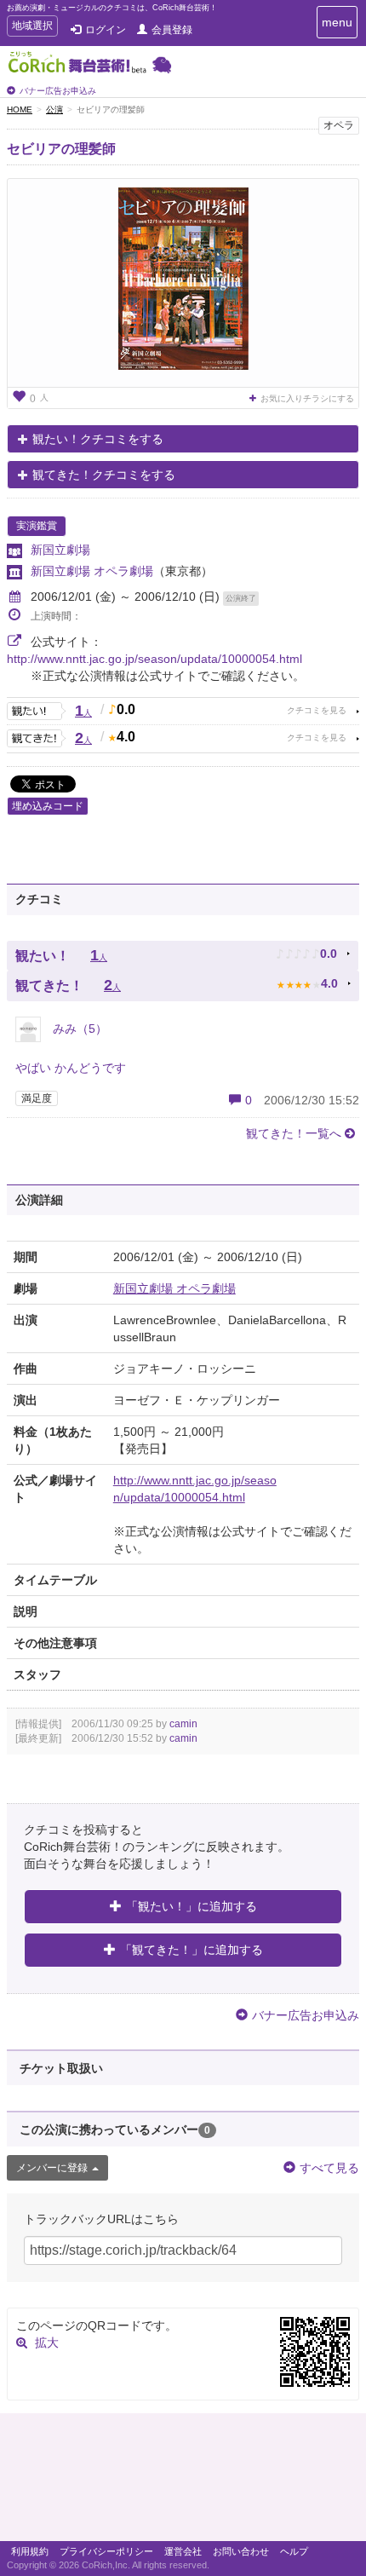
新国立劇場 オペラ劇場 (92, 571)
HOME (20, 109)
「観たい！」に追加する (192, 1906)
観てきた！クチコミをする (104, 475)
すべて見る (329, 2168)
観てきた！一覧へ (294, 1133)
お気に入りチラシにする (307, 398)
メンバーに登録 (52, 2168)
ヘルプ (294, 2551)
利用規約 (30, 2551)
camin (183, 1724)
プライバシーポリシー (106, 2551)
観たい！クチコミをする (98, 439)
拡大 (47, 2343)
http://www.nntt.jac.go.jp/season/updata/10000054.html (154, 659)
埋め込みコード (48, 806)
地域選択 (32, 28)
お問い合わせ (241, 2551)
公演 (54, 109)
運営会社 (183, 2551)
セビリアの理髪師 (61, 149)
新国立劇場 (60, 550)
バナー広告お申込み (58, 91)
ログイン (106, 30)
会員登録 (172, 30)
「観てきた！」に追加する (192, 1950)
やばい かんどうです (71, 1068)
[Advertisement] (183, 2481)
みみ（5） (78, 1029)
